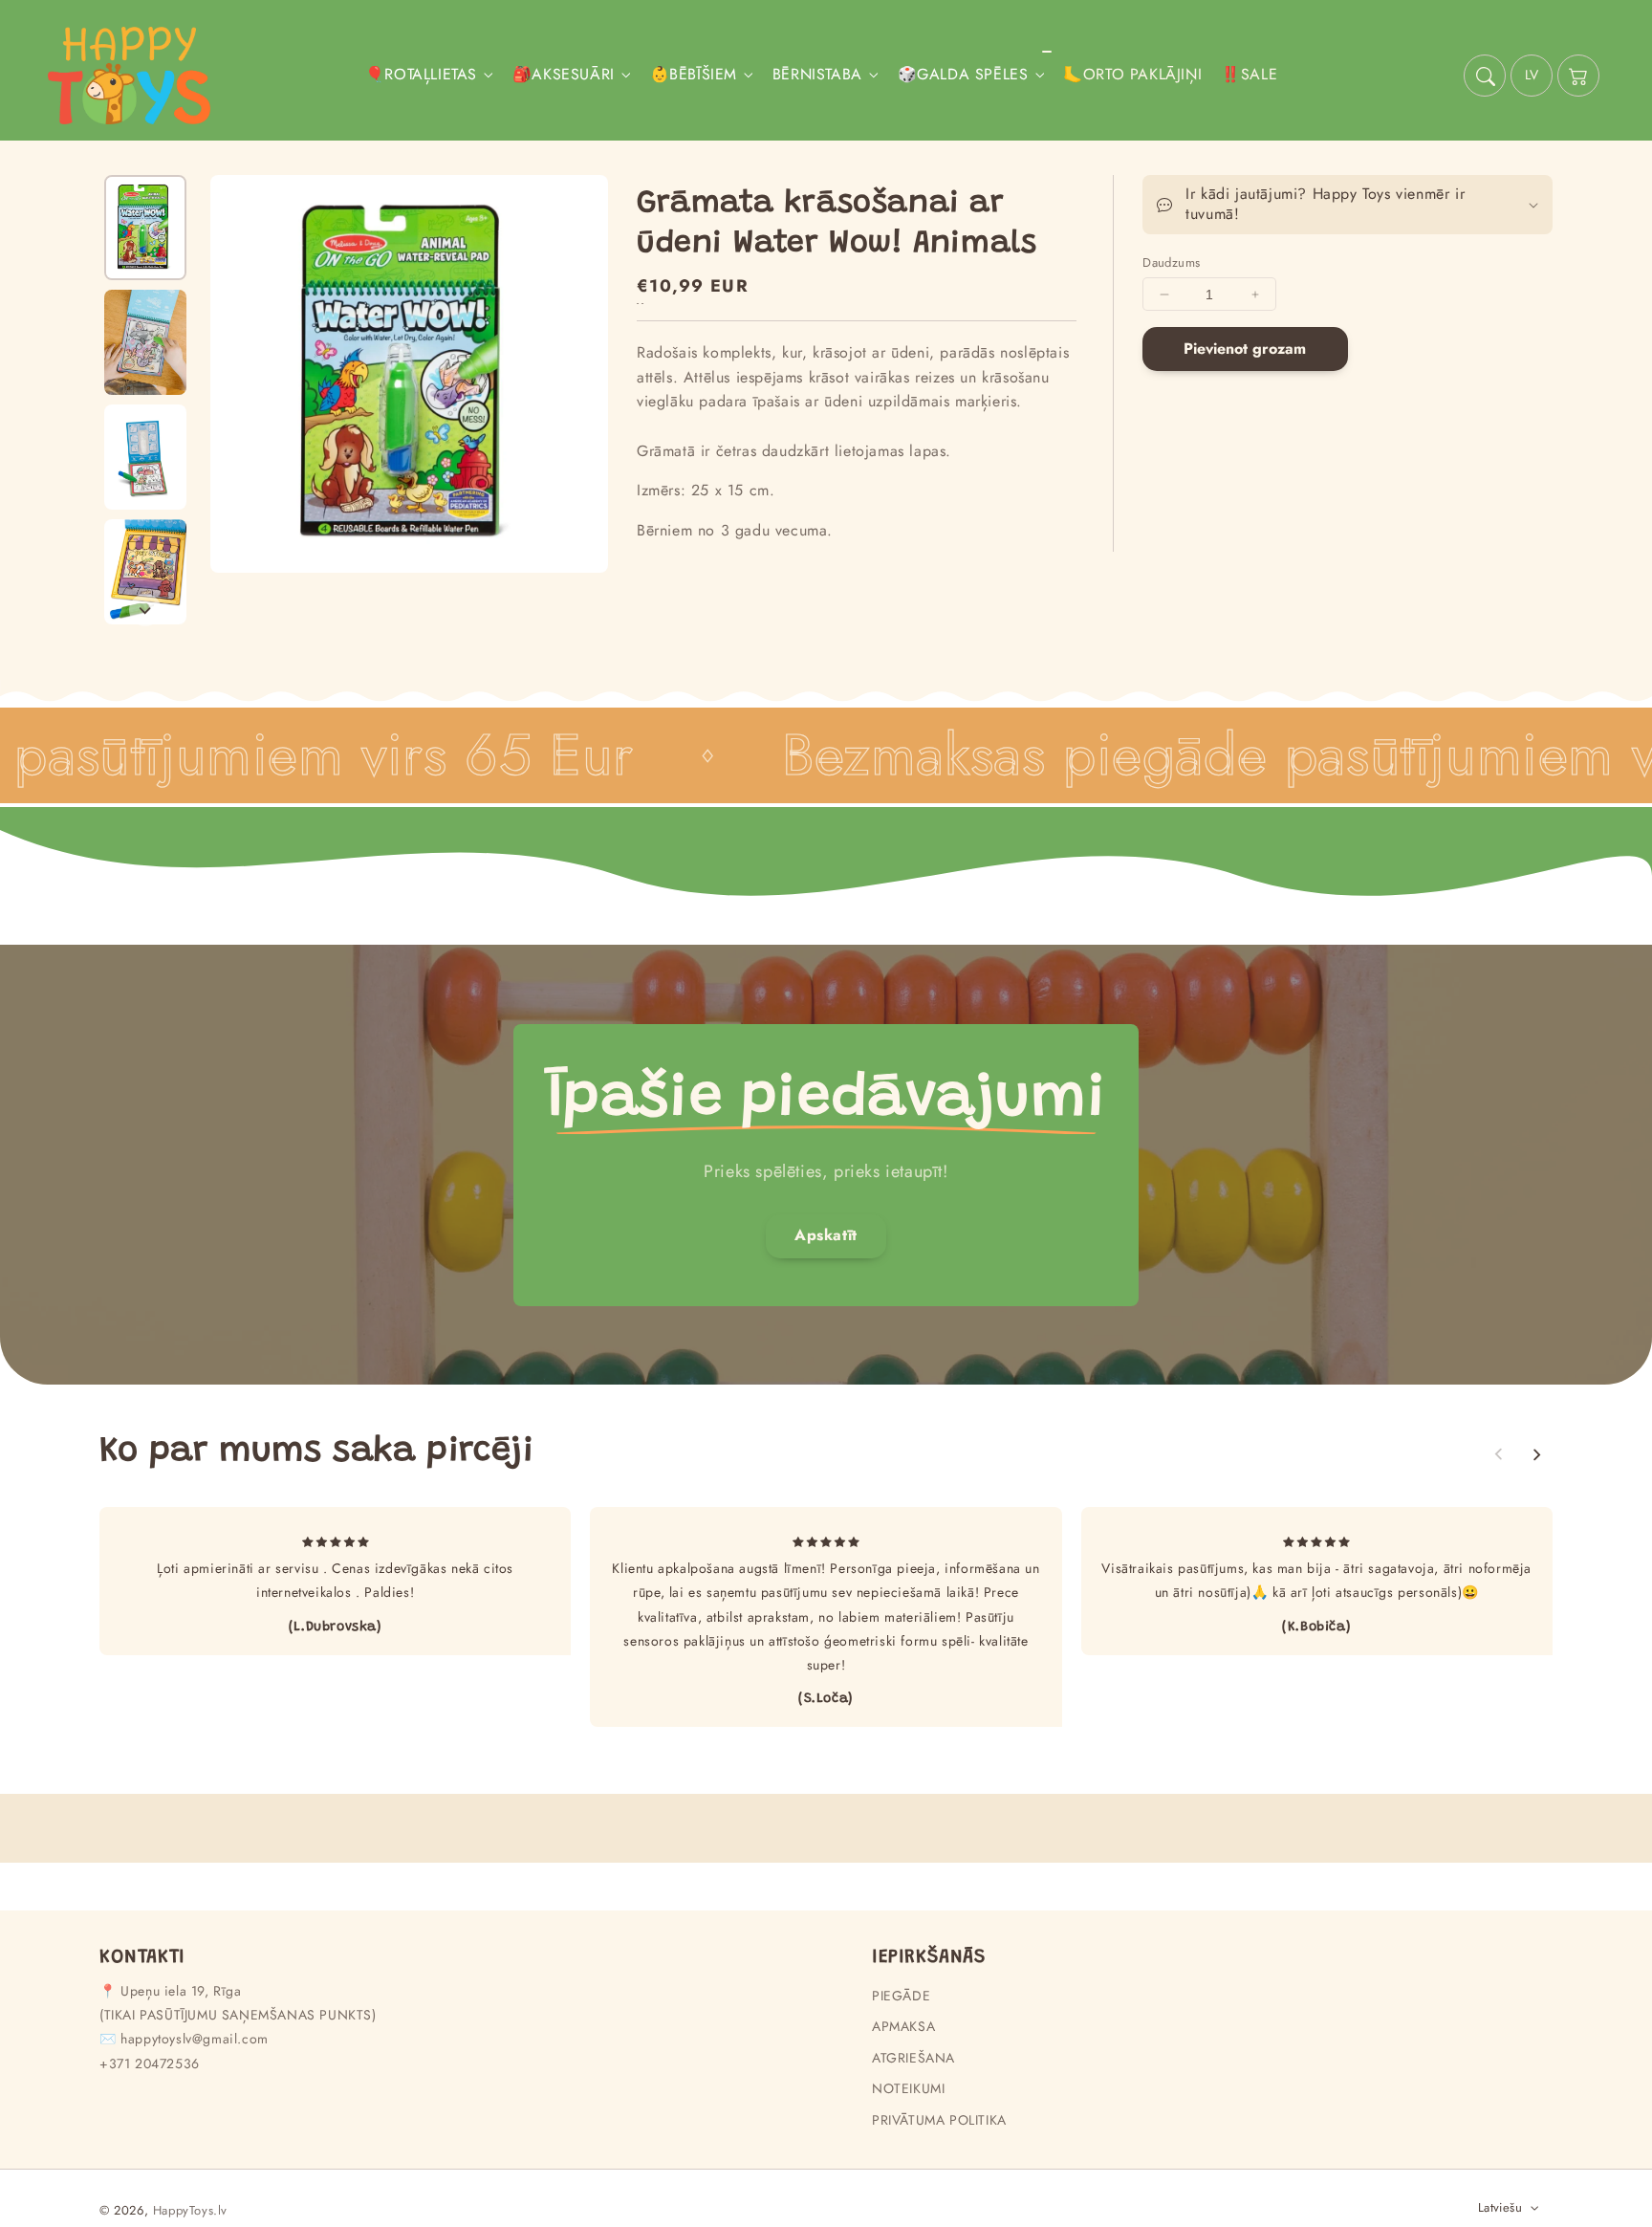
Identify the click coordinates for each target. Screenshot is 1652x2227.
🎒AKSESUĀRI (564, 75)
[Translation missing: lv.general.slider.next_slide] (145, 610)
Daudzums (1171, 262)
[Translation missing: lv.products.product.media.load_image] (145, 228)
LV (1532, 75)
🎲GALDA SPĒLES (963, 75)
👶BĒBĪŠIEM (694, 75)
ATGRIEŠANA (913, 2058)
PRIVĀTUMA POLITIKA (939, 2120)
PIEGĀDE (901, 1996)
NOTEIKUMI (908, 2088)
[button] (1485, 76)
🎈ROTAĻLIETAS (421, 75)
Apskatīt (826, 1235)
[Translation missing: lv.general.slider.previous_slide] (1499, 1454)
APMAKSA (903, 2026)
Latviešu (1500, 2207)
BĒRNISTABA (817, 75)
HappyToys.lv (190, 2210)
